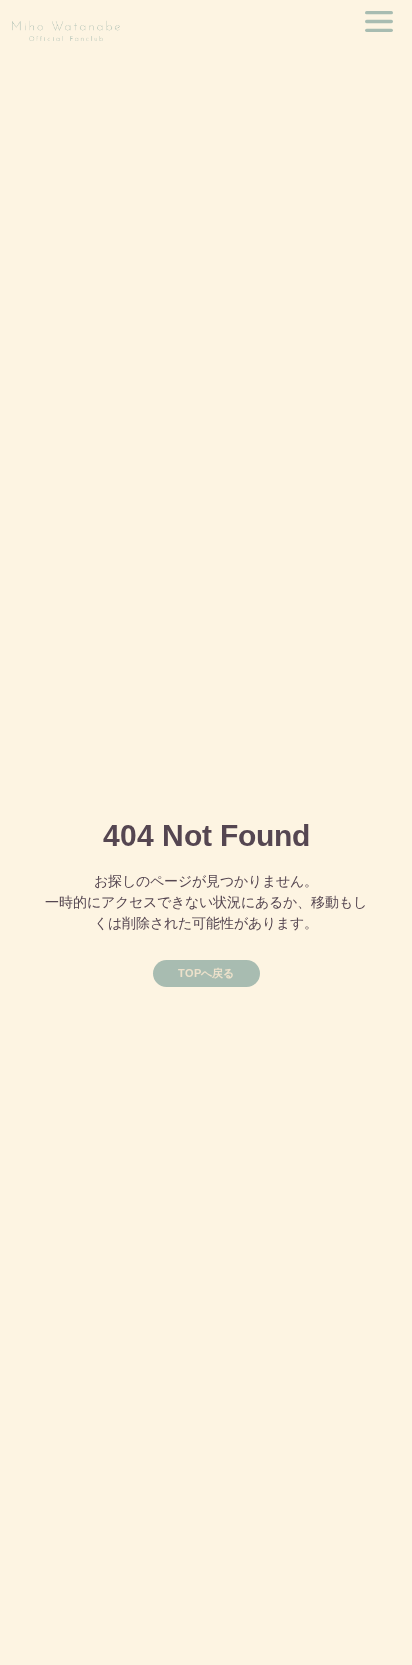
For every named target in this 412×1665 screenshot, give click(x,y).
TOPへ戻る (206, 973)
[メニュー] (379, 21)
